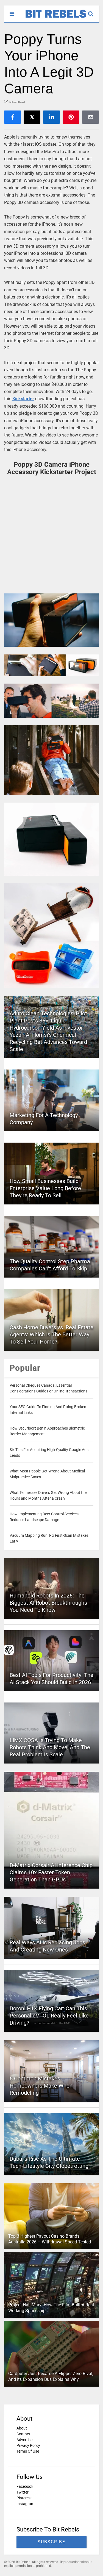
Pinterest (24, 2498)
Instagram (25, 2504)
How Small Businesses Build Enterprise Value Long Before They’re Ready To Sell (45, 1188)
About (22, 2428)
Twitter (23, 2492)
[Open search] (94, 11)
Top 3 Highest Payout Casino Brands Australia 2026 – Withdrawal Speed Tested (50, 2239)
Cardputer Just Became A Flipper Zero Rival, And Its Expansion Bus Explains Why (51, 2376)
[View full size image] (51, 620)
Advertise (24, 2440)
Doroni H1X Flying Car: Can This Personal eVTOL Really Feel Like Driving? (49, 2016)
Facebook (25, 2486)
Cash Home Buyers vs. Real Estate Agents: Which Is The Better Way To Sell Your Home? (51, 1334)
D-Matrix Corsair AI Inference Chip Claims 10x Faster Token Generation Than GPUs (51, 1872)
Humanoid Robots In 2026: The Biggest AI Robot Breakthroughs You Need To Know (48, 1603)
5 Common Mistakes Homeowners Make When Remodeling (41, 2086)
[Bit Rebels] (53, 18)
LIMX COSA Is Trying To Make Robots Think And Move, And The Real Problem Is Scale (50, 1747)
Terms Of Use (28, 2451)
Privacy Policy (28, 2445)
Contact (23, 2434)
